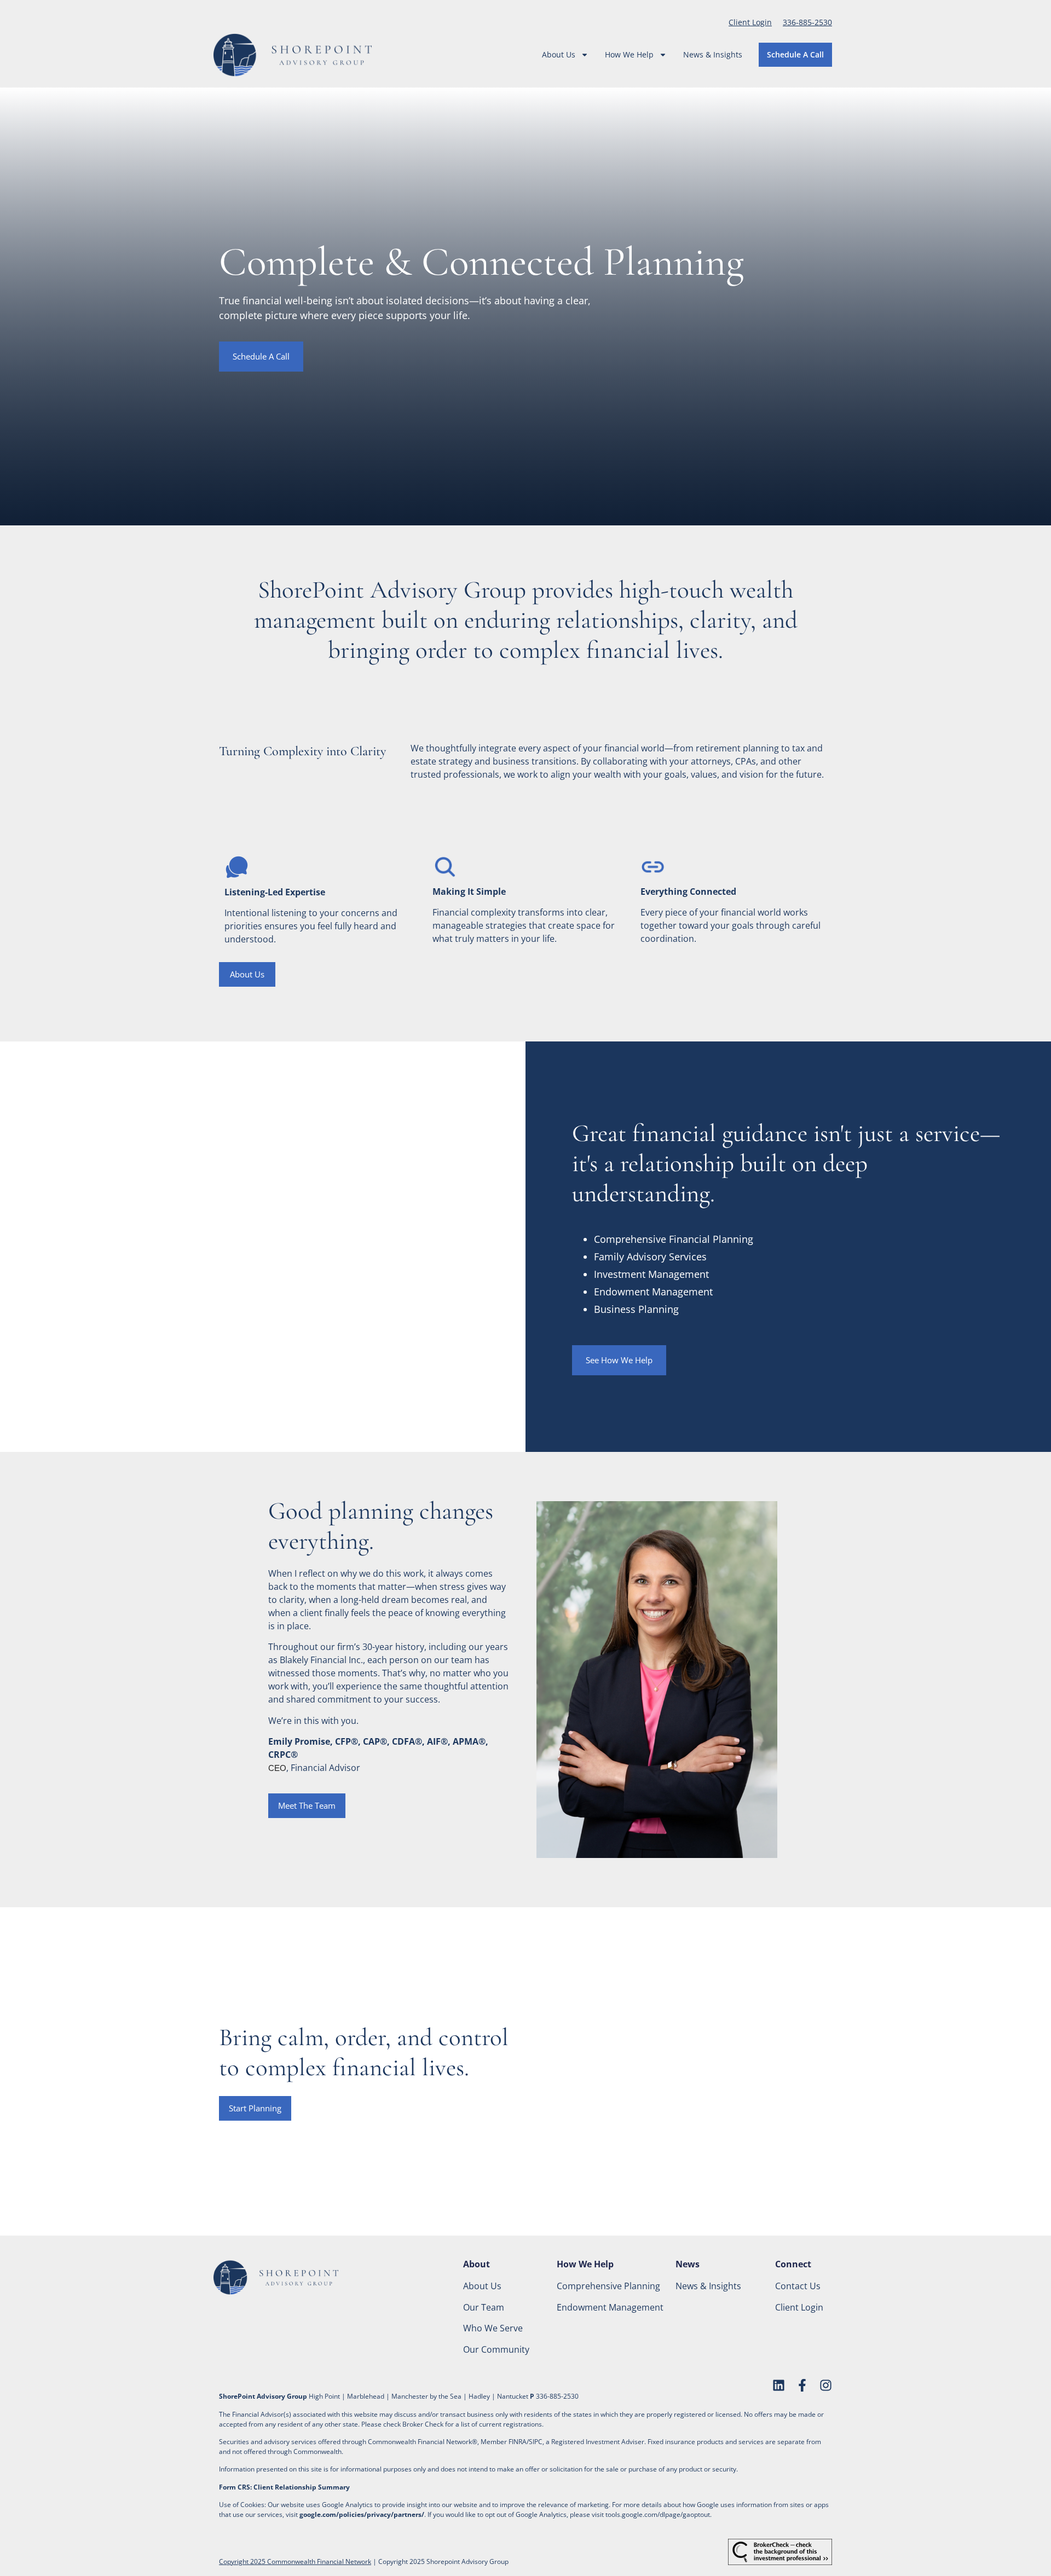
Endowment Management (610, 2307)
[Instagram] (826, 2385)
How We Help (629, 54)
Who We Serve (493, 2328)
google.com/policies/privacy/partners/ (362, 2514)
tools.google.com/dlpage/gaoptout (658, 2514)
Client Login (750, 22)
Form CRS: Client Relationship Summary (284, 2487)
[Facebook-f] (802, 2385)
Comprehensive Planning (608, 2286)
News (688, 2264)
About (477, 2264)
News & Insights (713, 54)
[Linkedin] (779, 2385)
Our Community (496, 2349)
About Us (559, 54)
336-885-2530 (807, 22)
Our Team (484, 2307)
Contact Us (798, 2286)
